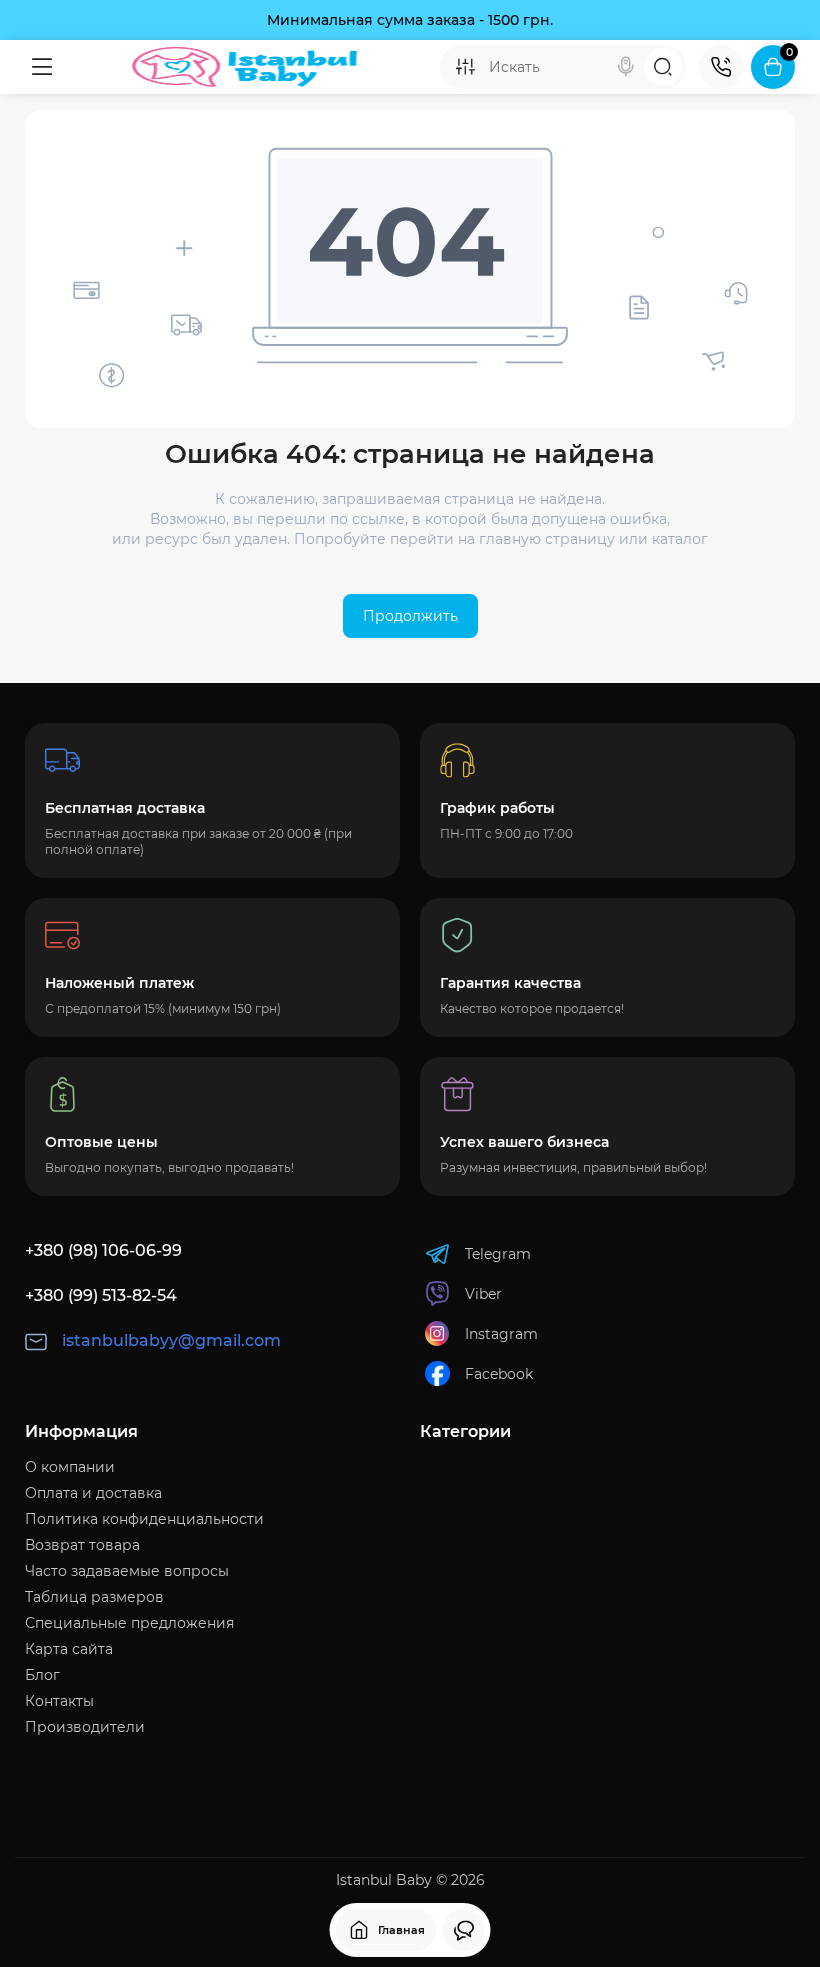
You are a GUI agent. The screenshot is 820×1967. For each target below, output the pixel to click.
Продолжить (410, 616)
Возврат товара (82, 1545)
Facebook (499, 1374)
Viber (483, 1294)
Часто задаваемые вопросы (127, 1571)
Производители (85, 1727)
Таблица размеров (94, 1597)
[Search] (626, 67)
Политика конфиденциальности (144, 1519)
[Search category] (465, 67)
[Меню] (42, 67)
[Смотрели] (464, 1930)
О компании (70, 1467)
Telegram (498, 1254)
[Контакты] (721, 67)
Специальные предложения (129, 1623)
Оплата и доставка (93, 1493)
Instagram (501, 1334)
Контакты (59, 1701)
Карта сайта (69, 1649)
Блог (42, 1675)
